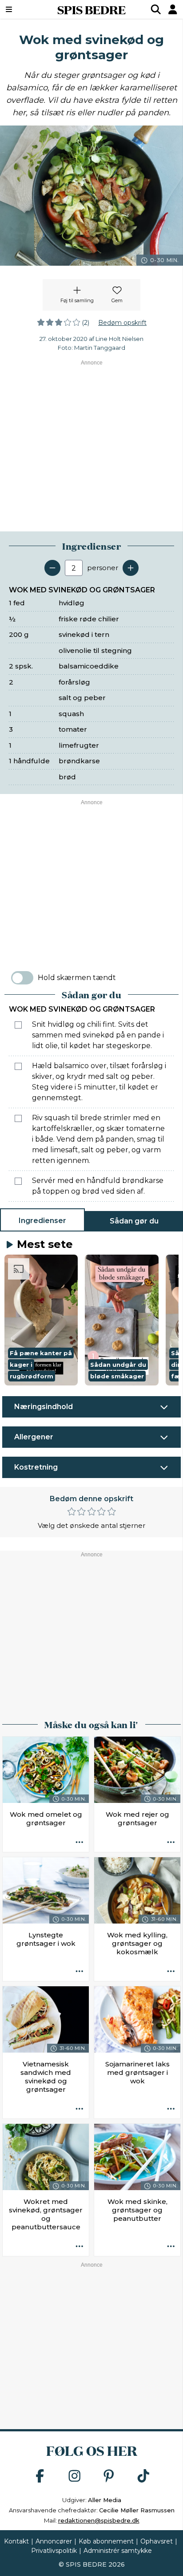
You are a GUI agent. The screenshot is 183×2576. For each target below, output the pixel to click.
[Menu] (22, 9)
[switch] (22, 978)
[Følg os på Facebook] (40, 2477)
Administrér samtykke (118, 2551)
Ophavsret (157, 2541)
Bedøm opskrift (122, 323)
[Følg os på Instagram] (75, 2477)
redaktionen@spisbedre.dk (99, 2520)
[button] (41, 1320)
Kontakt (16, 2541)
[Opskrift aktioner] (80, 1843)
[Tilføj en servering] (131, 568)
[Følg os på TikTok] (143, 2477)
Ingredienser (42, 1221)
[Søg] (156, 9)
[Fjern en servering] (52, 568)
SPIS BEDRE (91, 9)
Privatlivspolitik (54, 2551)
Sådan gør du (134, 1221)
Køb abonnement (106, 2541)
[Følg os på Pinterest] (109, 2477)
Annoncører (54, 2541)
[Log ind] (173, 9)
